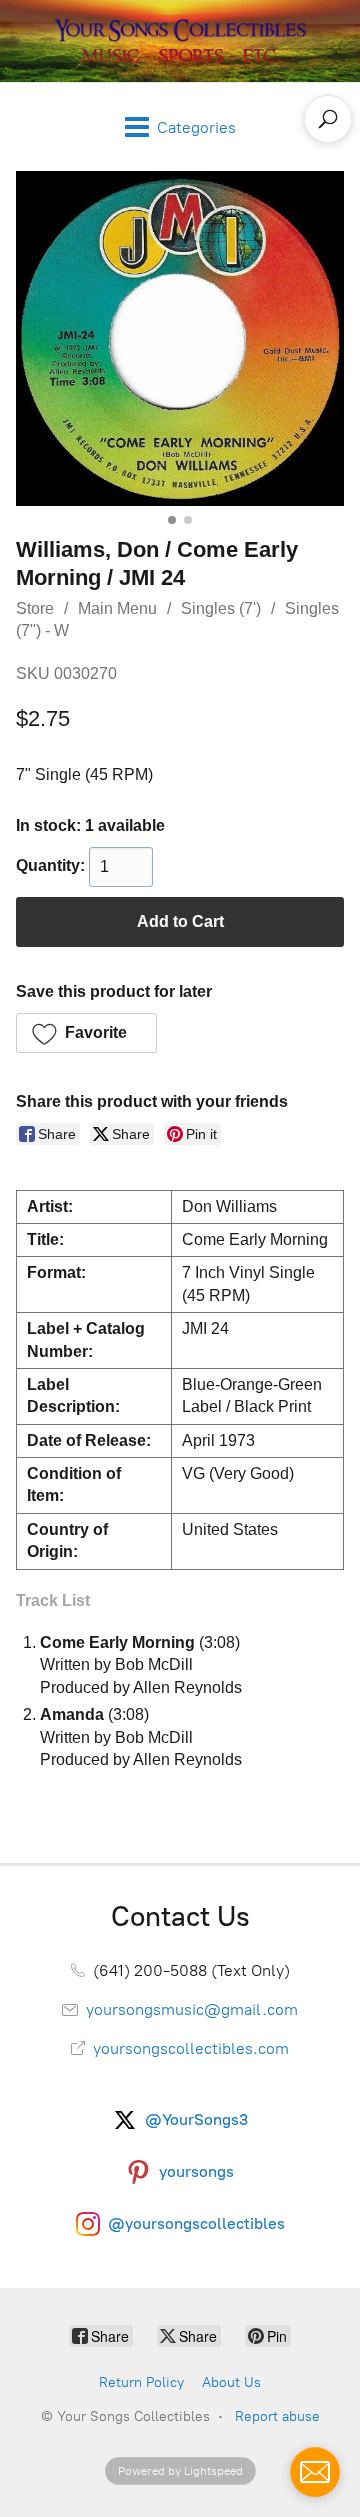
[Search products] (328, 119)
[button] (86, 1033)
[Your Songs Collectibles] (180, 41)
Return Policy (141, 2382)
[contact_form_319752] (315, 2472)
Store (35, 608)
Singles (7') (221, 608)
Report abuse (277, 2416)
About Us (231, 2382)
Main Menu (117, 608)
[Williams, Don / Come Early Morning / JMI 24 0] (180, 338)
